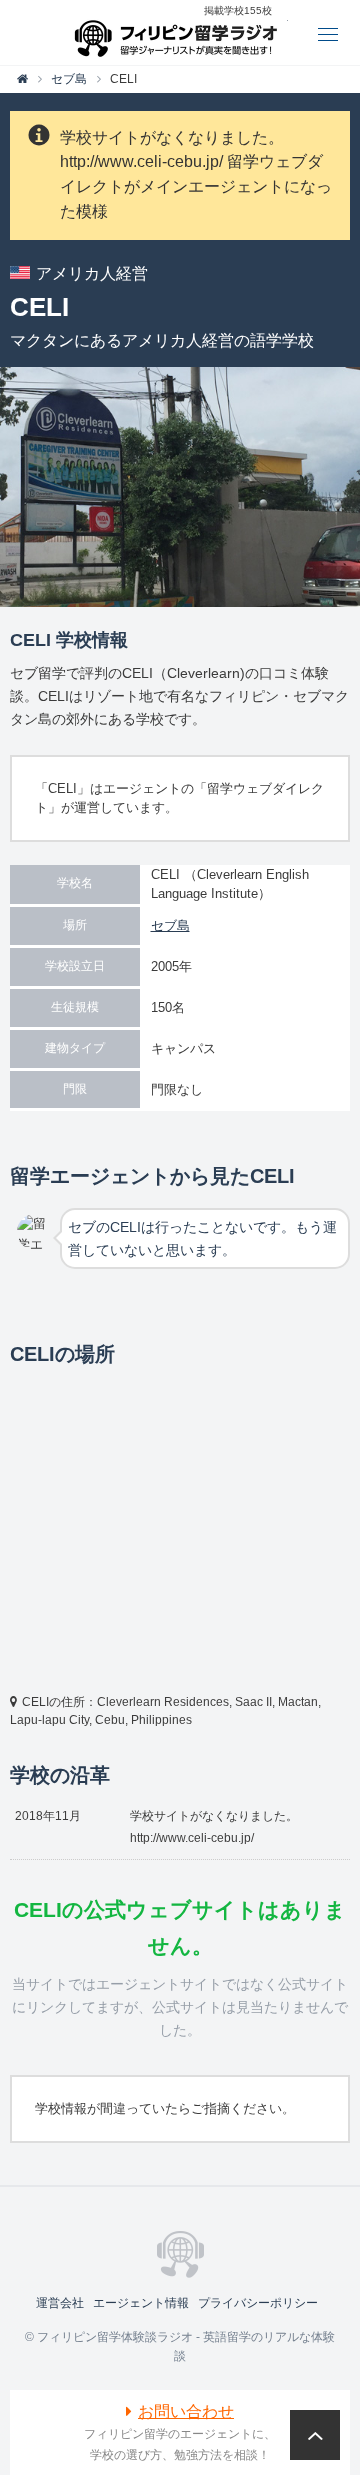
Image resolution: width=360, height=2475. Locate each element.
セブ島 (170, 925)
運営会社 (60, 2303)
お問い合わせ (186, 2411)
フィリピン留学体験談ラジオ (180, 33)
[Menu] (327, 33)
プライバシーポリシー (258, 2303)
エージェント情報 (141, 2303)
